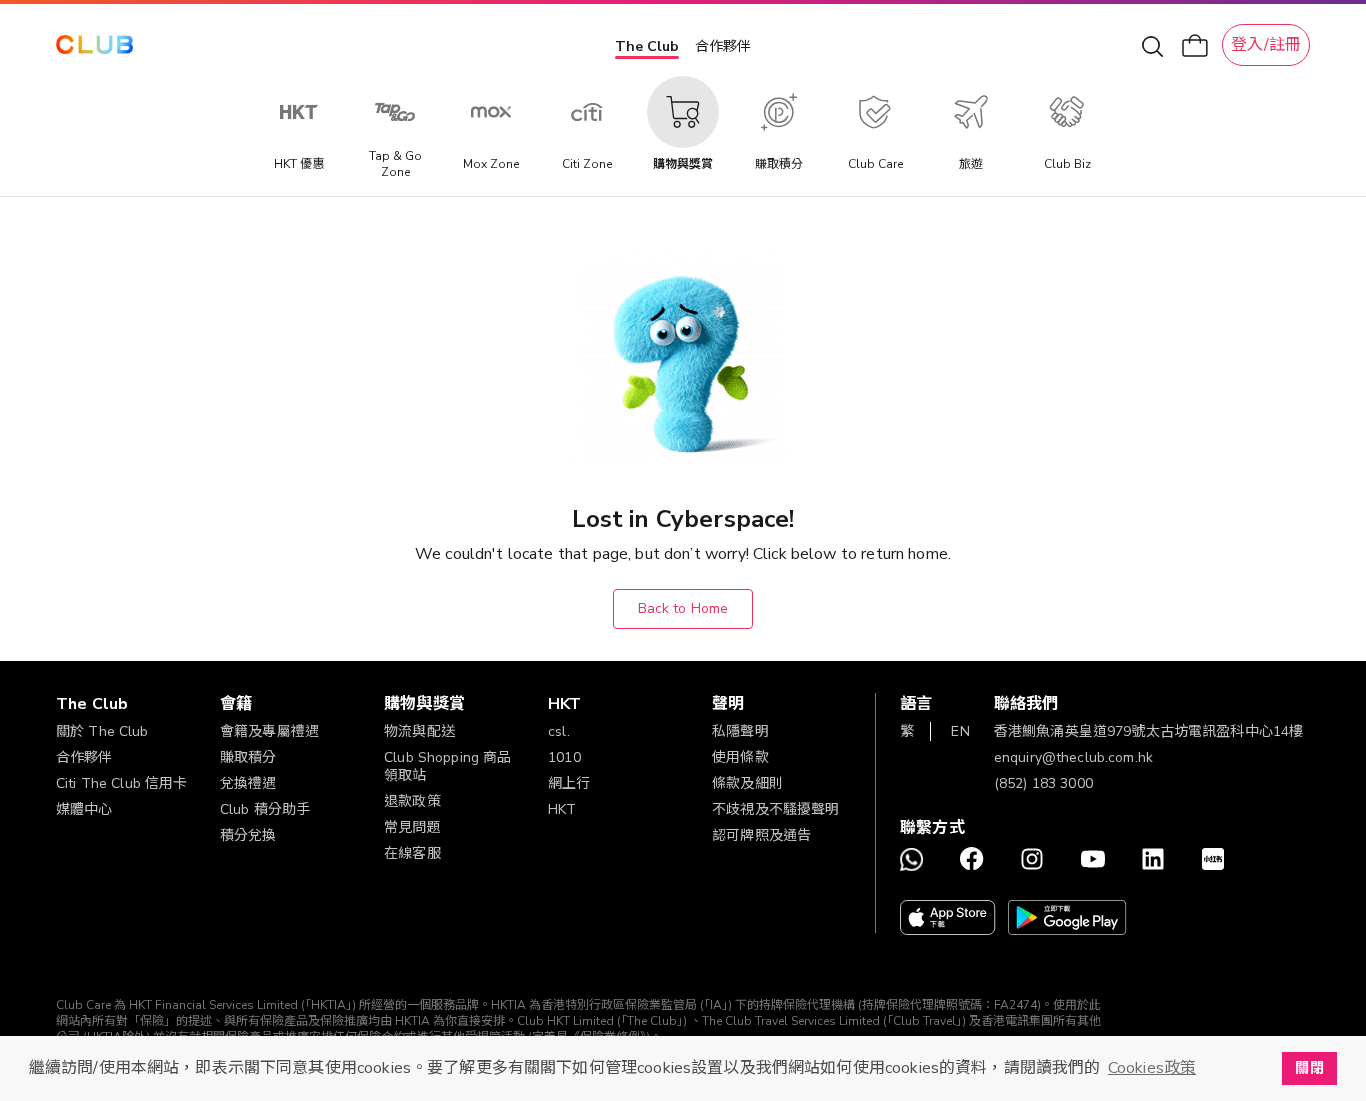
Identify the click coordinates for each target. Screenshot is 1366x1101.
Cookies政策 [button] (1152, 1068)
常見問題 (412, 827)
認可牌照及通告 (761, 835)
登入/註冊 (1266, 45)
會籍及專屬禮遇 (269, 731)
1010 (564, 757)
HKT (562, 809)
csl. (559, 731)
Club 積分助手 (265, 809)
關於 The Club (102, 731)
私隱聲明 (740, 731)
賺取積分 (248, 757)
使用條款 (740, 757)
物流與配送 (419, 731)
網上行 (569, 783)
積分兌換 (248, 835)
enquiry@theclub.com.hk (1073, 757)
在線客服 (412, 853)
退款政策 (412, 801)
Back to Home (683, 608)
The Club (647, 46)
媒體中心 (84, 809)
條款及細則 (747, 783)
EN (960, 731)
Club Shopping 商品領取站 (447, 766)
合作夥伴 (723, 46)
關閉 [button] (1309, 1068)
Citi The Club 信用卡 (122, 783)
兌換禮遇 (248, 783)
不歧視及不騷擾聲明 (775, 809)
